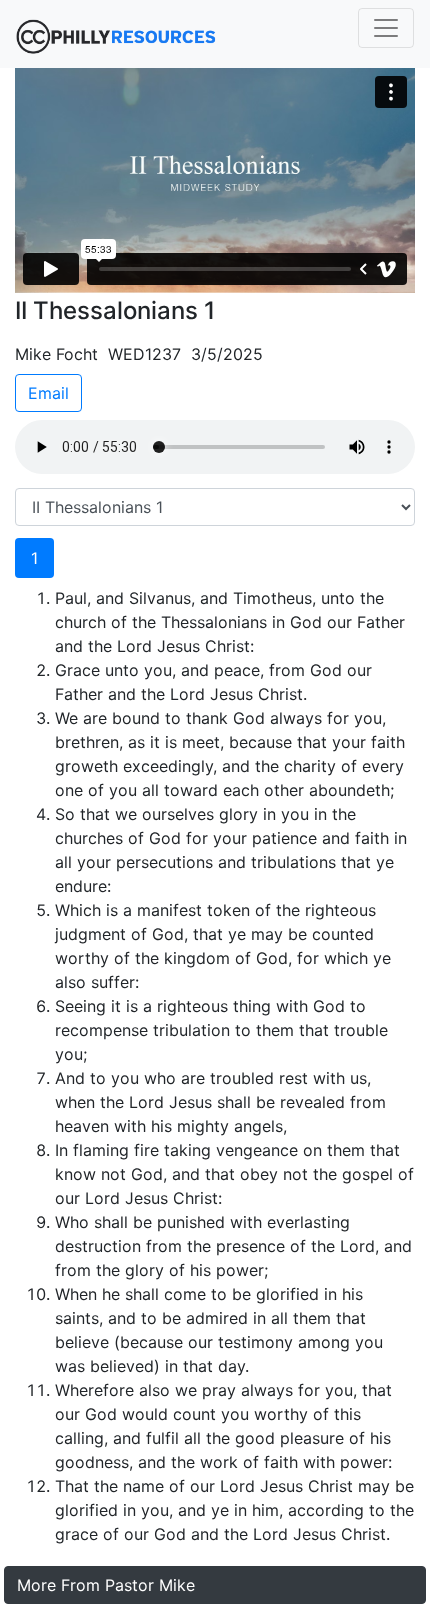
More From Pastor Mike (106, 1585)
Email (48, 393)
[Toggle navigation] (386, 28)
